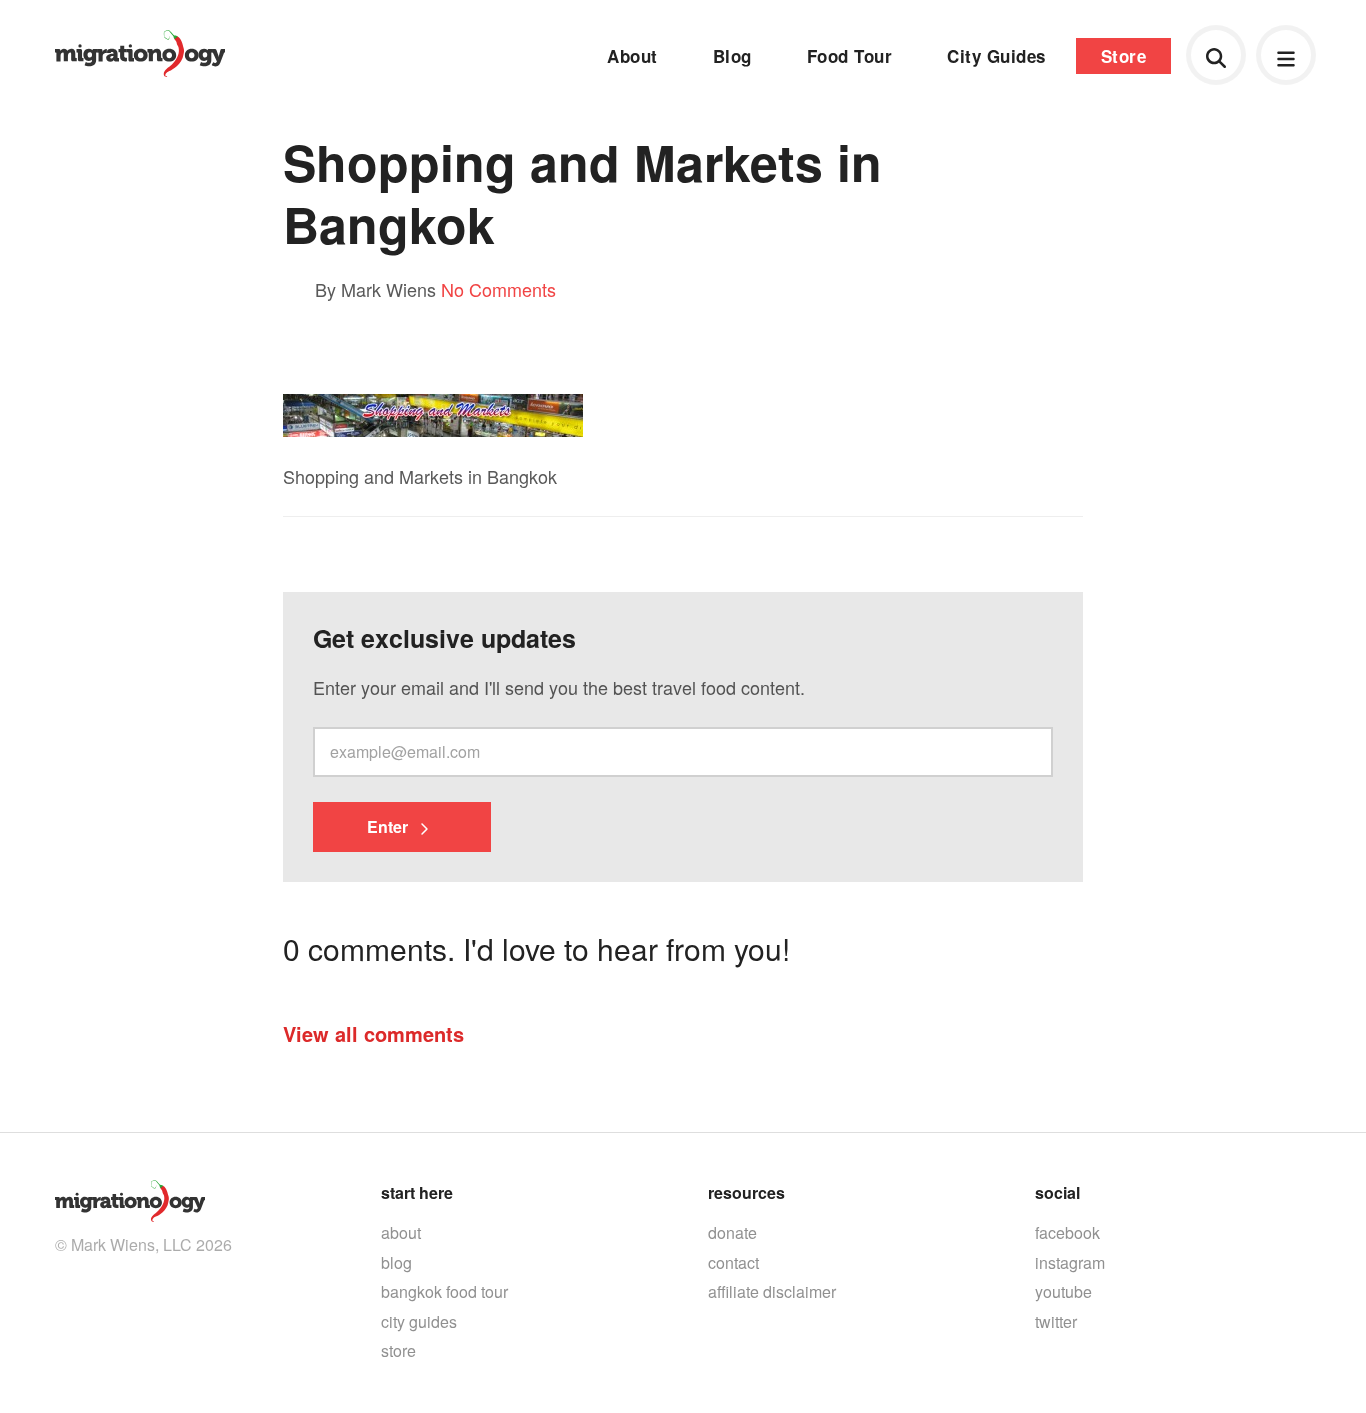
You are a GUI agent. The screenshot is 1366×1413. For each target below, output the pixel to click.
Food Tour (850, 56)
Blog (732, 56)
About (632, 56)
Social (1057, 1192)
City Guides (996, 56)
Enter (389, 826)
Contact (733, 1262)
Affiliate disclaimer (772, 1291)
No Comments (498, 289)
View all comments (373, 1033)
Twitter (1056, 1321)
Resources (746, 1192)
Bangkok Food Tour (444, 1291)
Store (1124, 56)
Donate (732, 1232)
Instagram (1070, 1262)
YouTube (1063, 1291)
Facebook (1067, 1232)
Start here (417, 1192)
